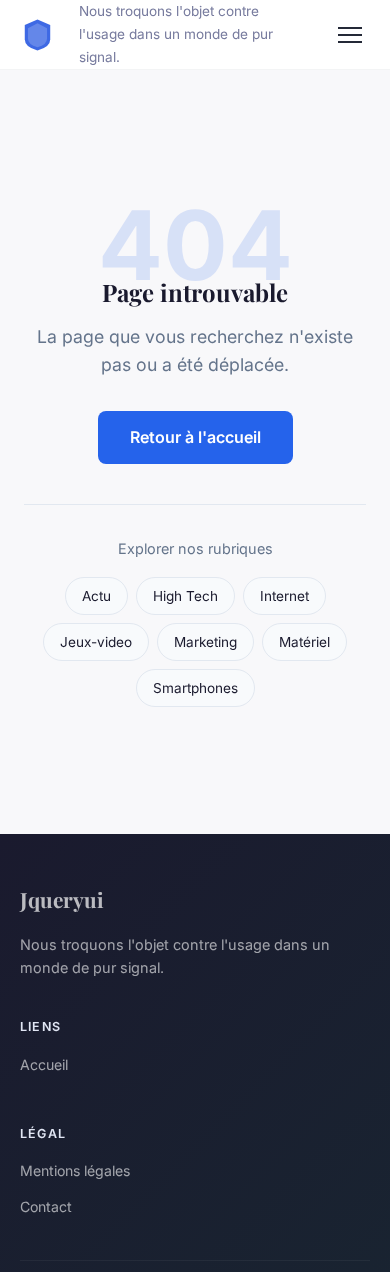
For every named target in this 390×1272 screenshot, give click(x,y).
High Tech (185, 596)
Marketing (205, 642)
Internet (284, 596)
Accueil (44, 1064)
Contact (46, 1206)
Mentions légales (75, 1170)
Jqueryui (62, 899)
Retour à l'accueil (195, 437)
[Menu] (350, 35)
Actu (96, 596)
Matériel (304, 642)
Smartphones (195, 688)
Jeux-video (96, 642)
